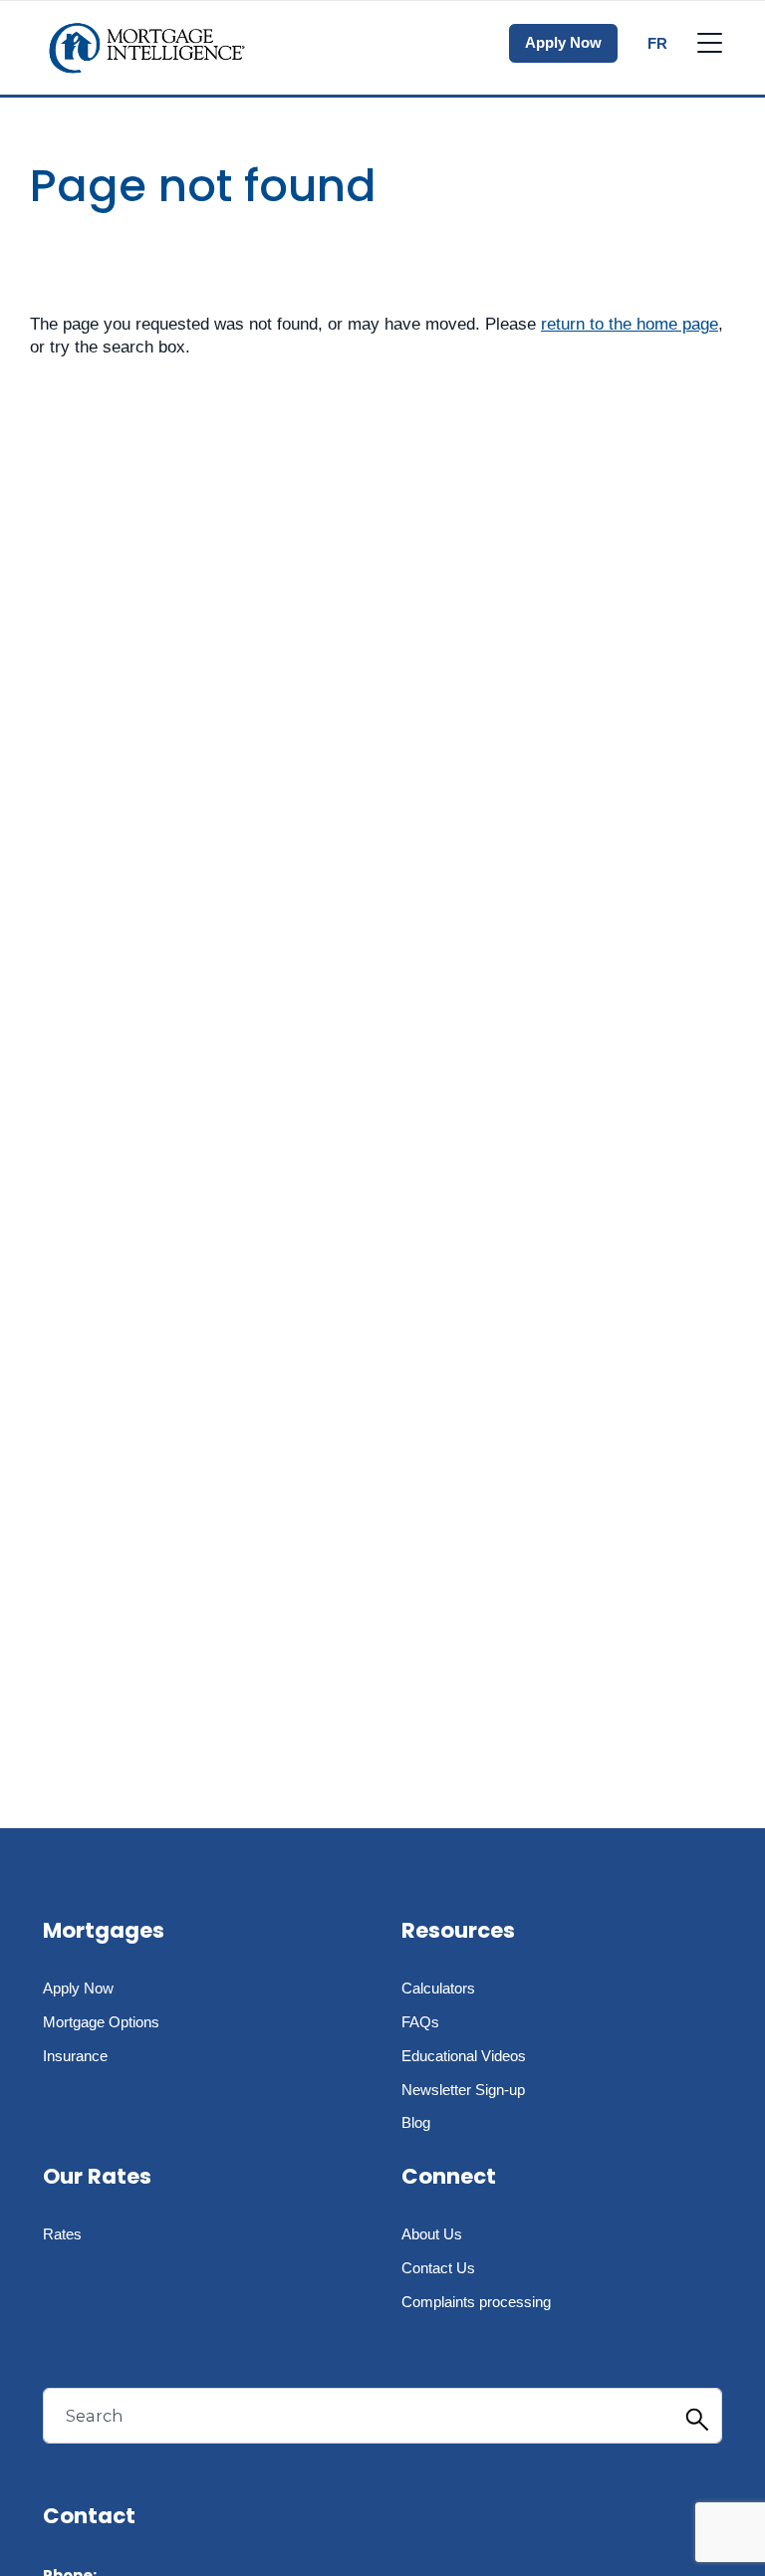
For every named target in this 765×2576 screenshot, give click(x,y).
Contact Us (438, 2268)
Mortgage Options (101, 2022)
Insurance (75, 2056)
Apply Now (563, 42)
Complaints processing (476, 2302)
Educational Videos (464, 2056)
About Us (432, 2234)
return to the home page (630, 324)
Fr (657, 43)
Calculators (438, 1988)
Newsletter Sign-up (463, 2090)
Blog (416, 2122)
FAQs (420, 2022)
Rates (62, 2234)
